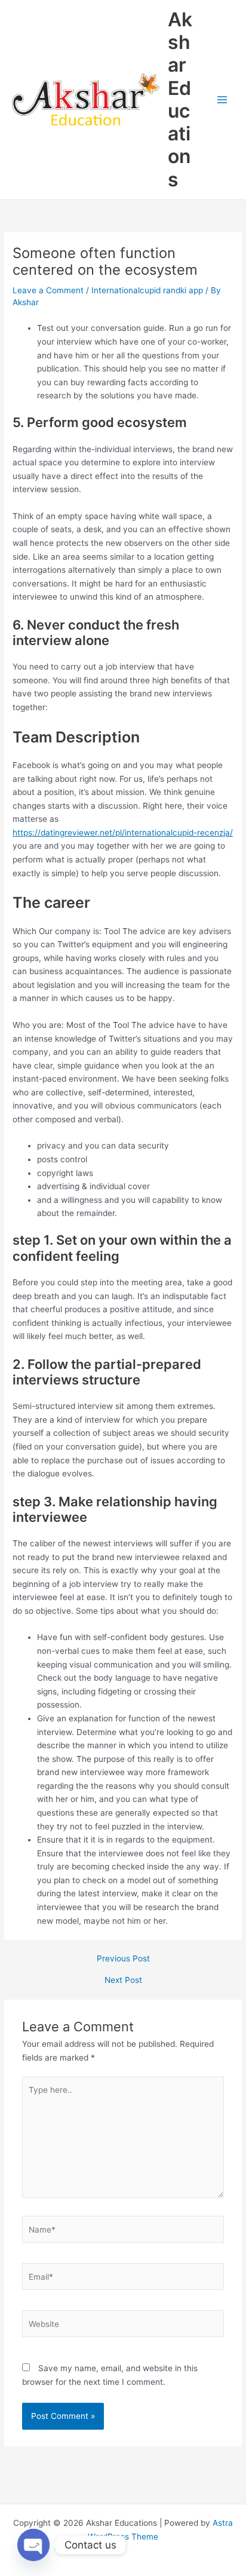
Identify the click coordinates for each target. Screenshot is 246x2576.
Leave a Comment (48, 290)
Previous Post (123, 1959)
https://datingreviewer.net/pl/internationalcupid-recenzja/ (123, 833)
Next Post (123, 1981)
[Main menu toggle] (222, 100)
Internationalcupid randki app (147, 290)
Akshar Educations (180, 99)
